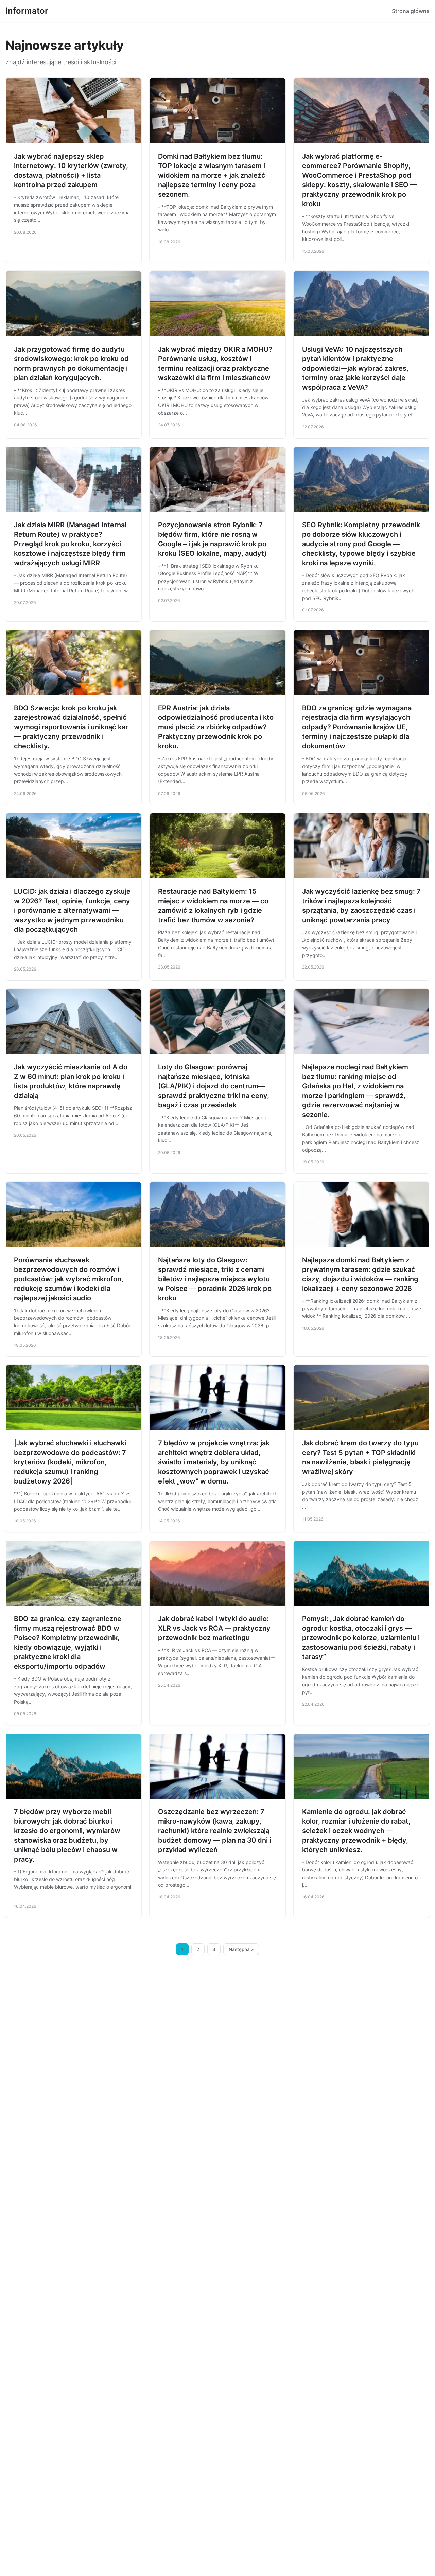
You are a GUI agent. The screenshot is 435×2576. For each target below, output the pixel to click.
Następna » (241, 1949)
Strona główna (411, 11)
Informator (27, 11)
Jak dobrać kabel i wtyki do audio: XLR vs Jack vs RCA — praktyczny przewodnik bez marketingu (214, 1628)
